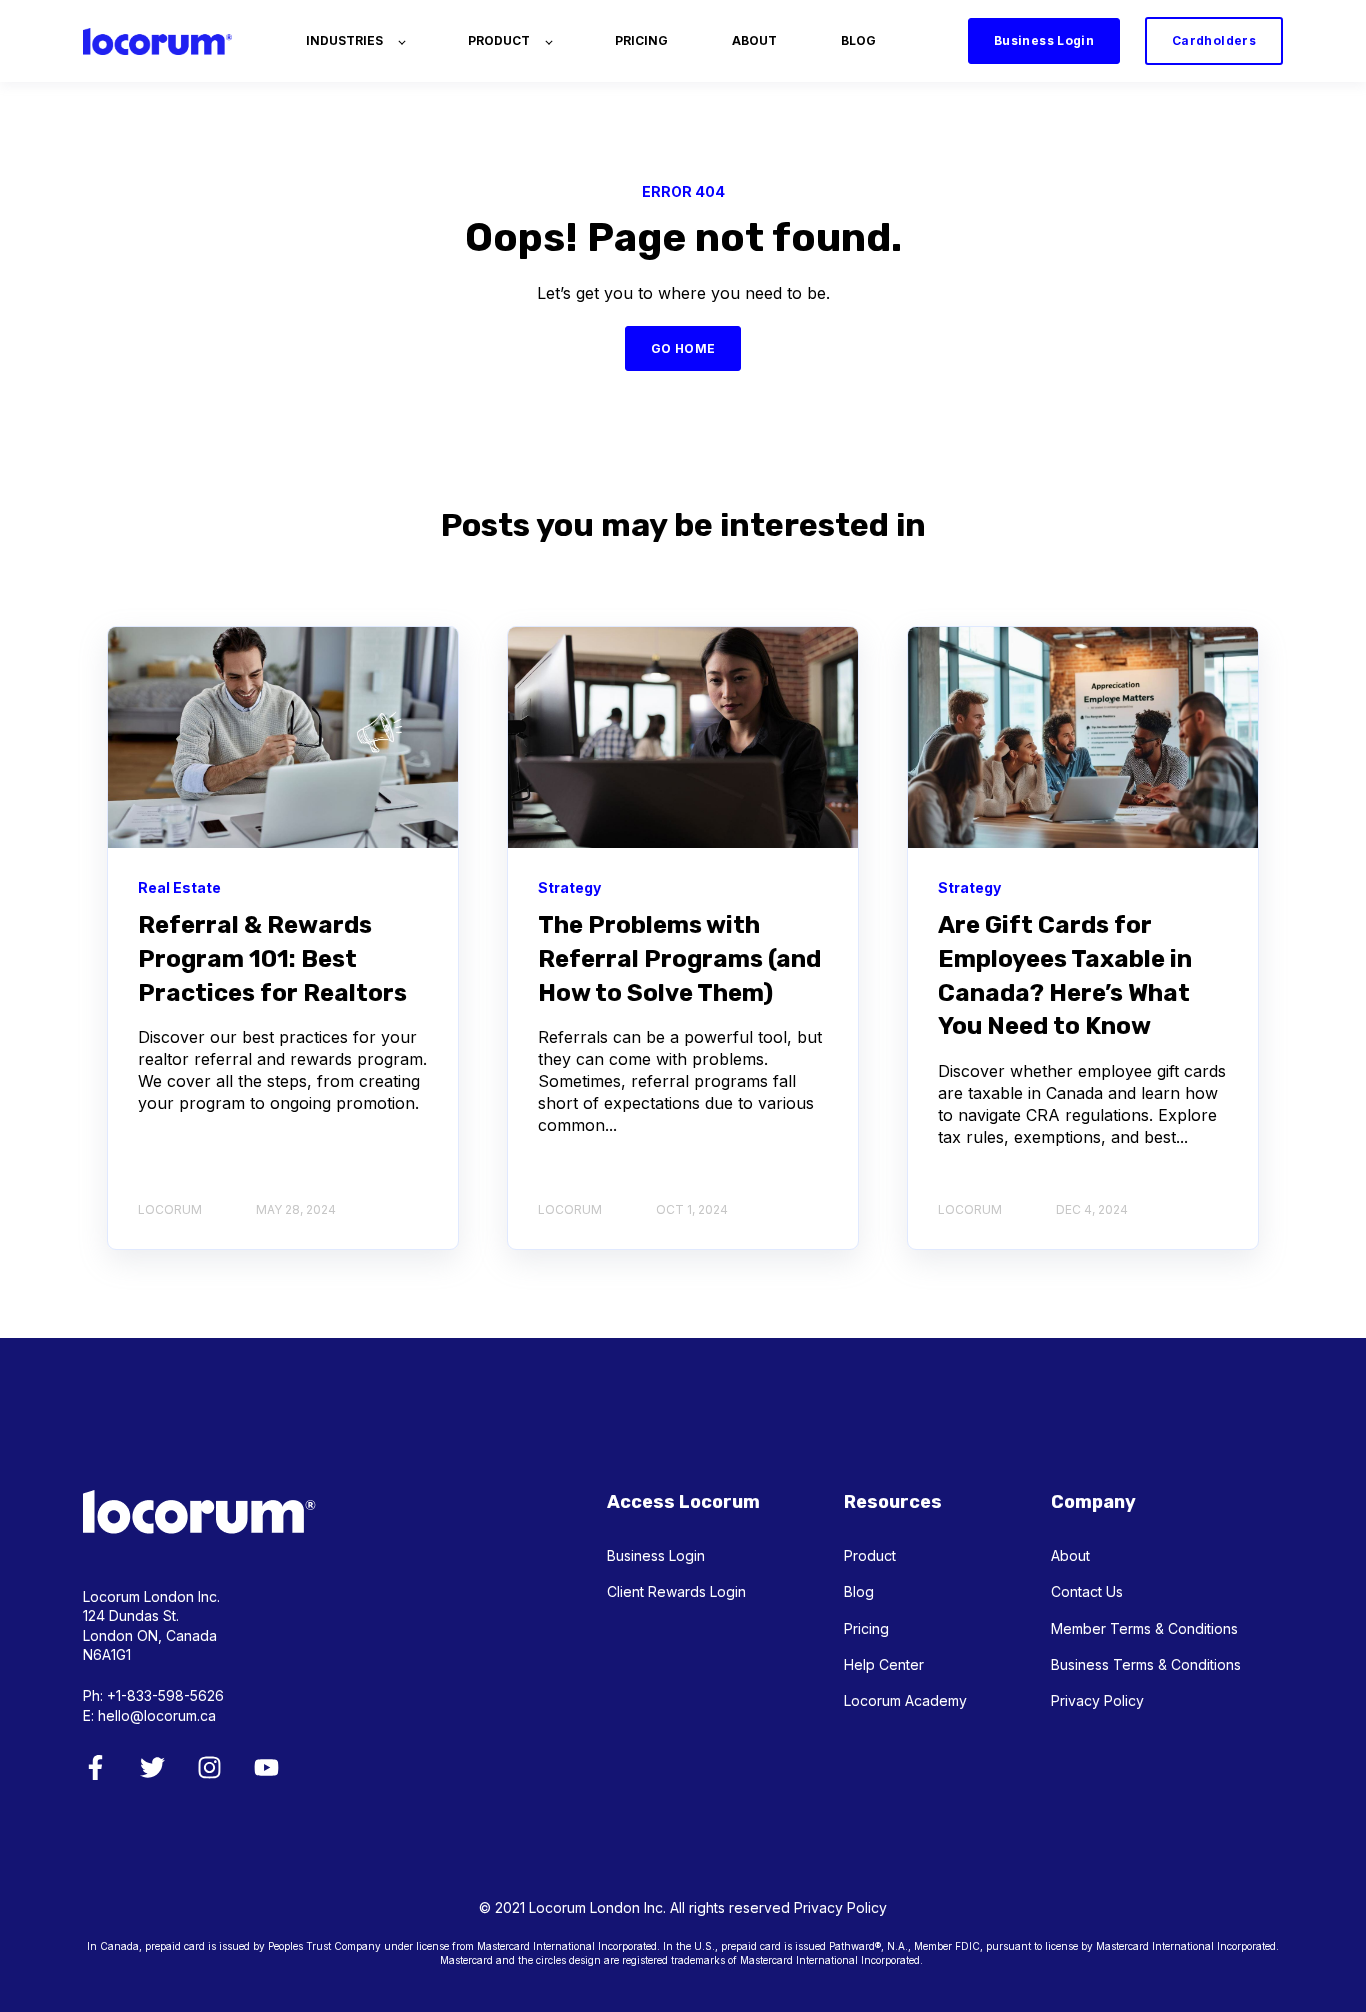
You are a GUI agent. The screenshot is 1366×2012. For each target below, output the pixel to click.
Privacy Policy (1097, 1700)
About (1070, 1555)
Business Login (656, 1555)
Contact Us (1087, 1591)
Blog (859, 1591)
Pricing (866, 1628)
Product (870, 1555)
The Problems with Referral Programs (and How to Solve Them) (679, 958)
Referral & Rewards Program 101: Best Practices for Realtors (272, 958)
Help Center (884, 1664)
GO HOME (683, 348)
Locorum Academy (905, 1700)
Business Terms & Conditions (1146, 1664)
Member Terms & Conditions (1144, 1628)
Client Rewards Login (676, 1591)
